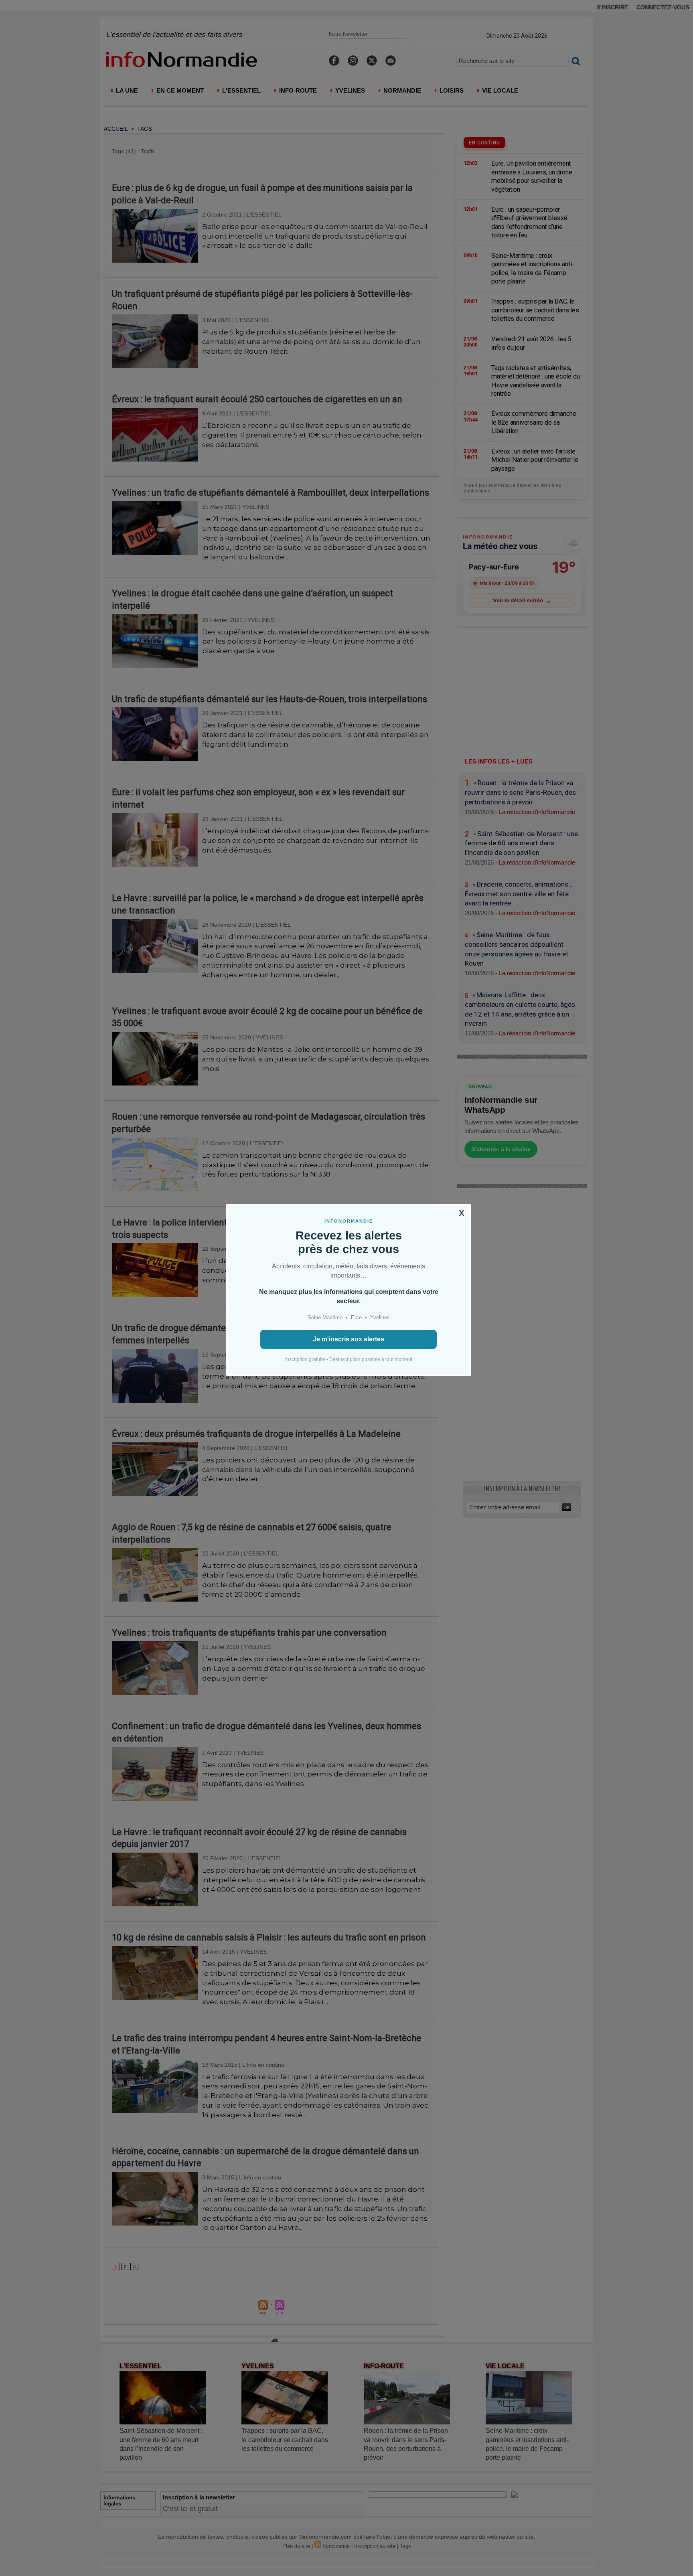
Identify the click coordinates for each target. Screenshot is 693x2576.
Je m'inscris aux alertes (349, 1339)
